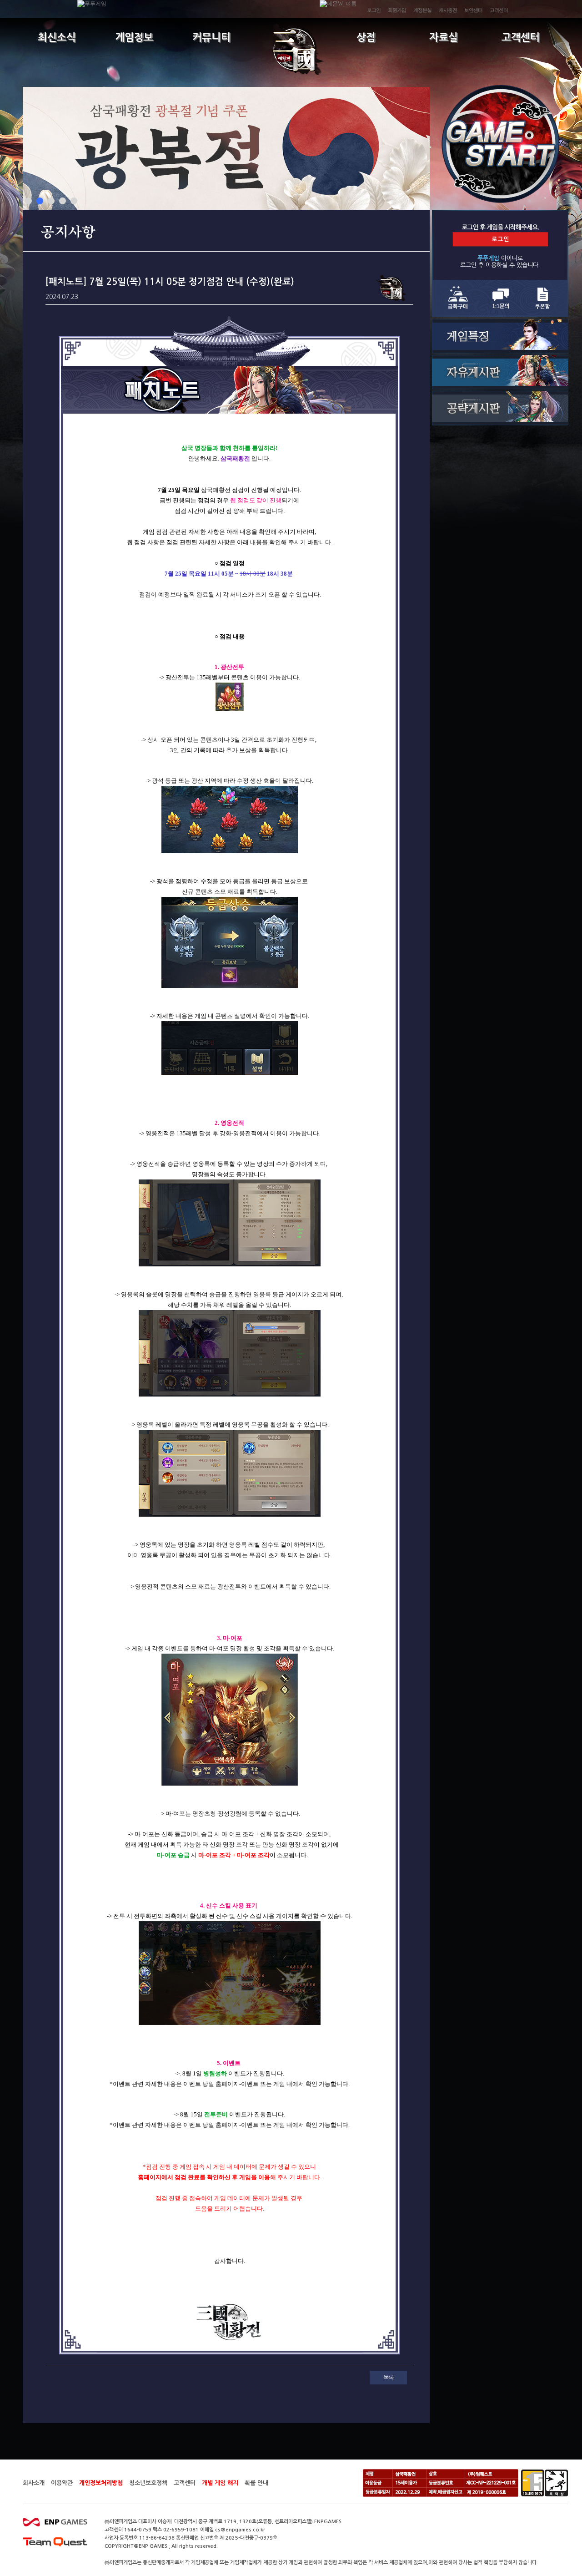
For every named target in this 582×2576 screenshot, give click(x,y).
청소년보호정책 (148, 2483)
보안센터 (473, 10)
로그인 (374, 10)
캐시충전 (448, 10)
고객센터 (499, 10)
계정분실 (422, 10)
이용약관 (62, 2483)
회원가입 (397, 10)
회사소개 (34, 2483)
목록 (388, 2378)
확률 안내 (256, 2483)
